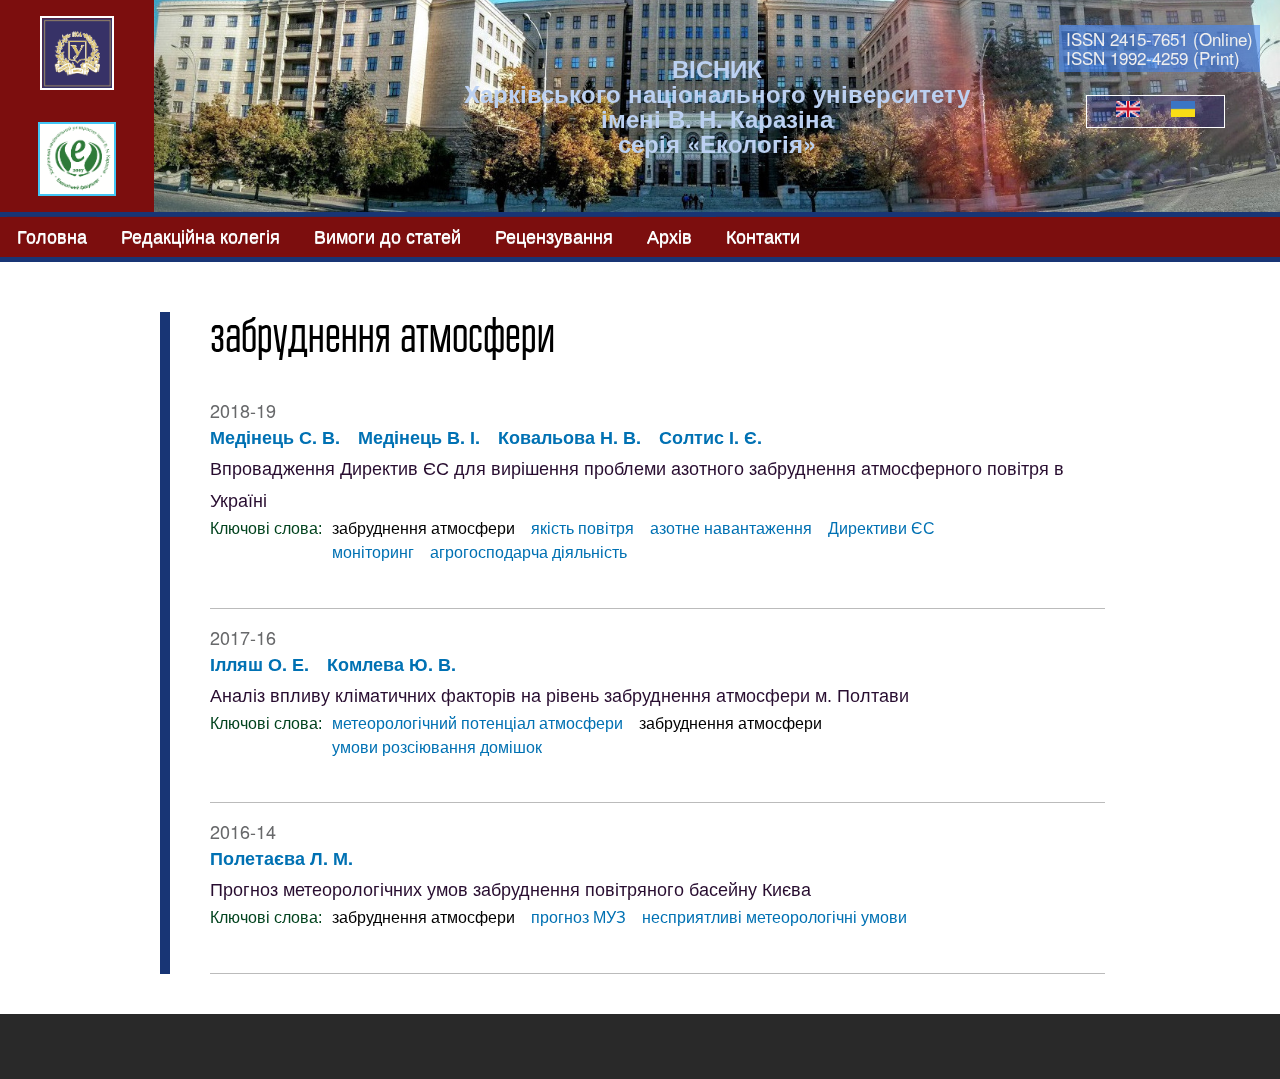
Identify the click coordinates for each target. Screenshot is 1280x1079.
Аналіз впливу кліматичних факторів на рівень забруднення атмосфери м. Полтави (559, 696)
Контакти (763, 235)
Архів (669, 235)
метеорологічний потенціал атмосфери (477, 723)
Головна (52, 235)
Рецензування (554, 235)
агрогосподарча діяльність (528, 552)
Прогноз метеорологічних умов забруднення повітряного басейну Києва (510, 890)
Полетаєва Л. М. (281, 858)
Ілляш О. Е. (259, 664)
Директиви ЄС (881, 528)
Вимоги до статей (387, 235)
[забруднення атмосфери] (1128, 111)
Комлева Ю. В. (391, 664)
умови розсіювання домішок (437, 747)
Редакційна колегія (200, 235)
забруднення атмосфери (423, 528)
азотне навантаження (731, 528)
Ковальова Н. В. (569, 437)
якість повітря (582, 528)
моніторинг (373, 552)
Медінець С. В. (275, 437)
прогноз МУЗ (578, 917)
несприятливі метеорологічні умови (774, 917)
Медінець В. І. (419, 437)
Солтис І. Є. (710, 437)
